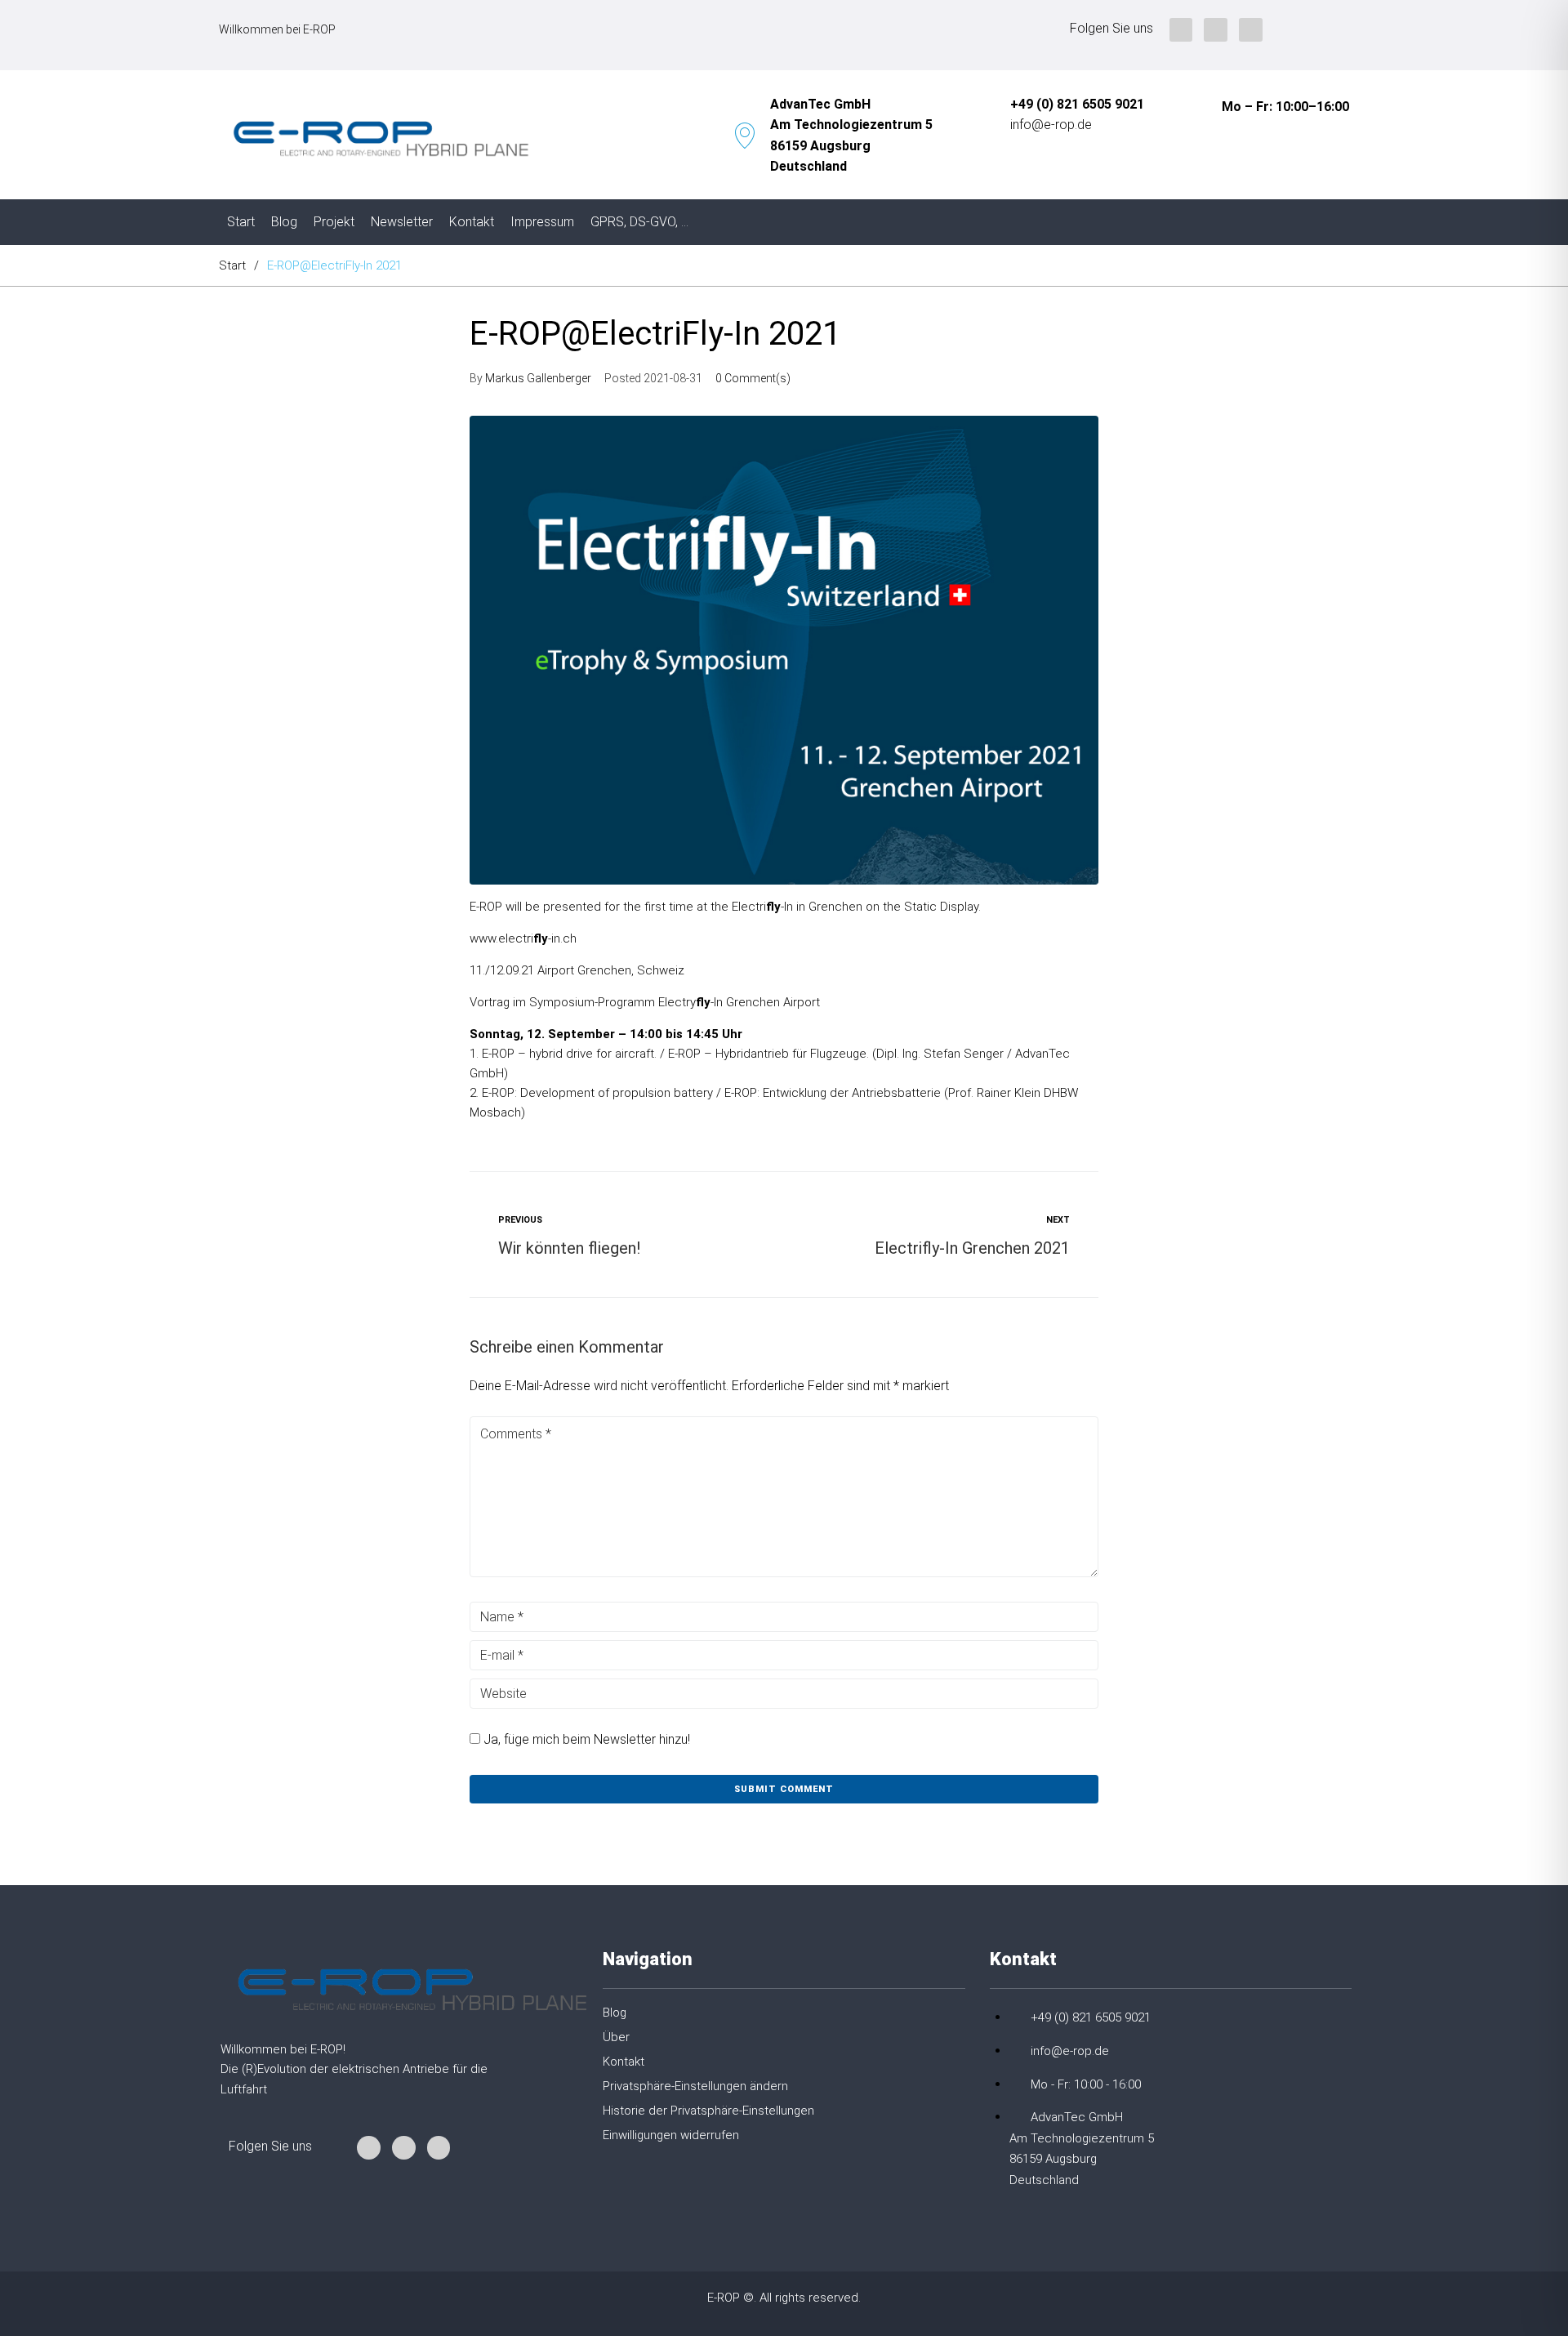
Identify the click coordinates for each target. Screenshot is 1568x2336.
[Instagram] (1181, 30)
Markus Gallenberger (538, 378)
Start (232, 265)
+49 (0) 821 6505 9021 (1077, 104)
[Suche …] (1342, 222)
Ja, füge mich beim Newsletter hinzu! (585, 1739)
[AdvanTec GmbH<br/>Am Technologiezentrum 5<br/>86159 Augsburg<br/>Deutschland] (745, 136)
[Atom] (1251, 30)
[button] (775, 2093)
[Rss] (1216, 30)
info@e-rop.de (1051, 125)
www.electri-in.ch (523, 938)
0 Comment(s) (753, 378)
